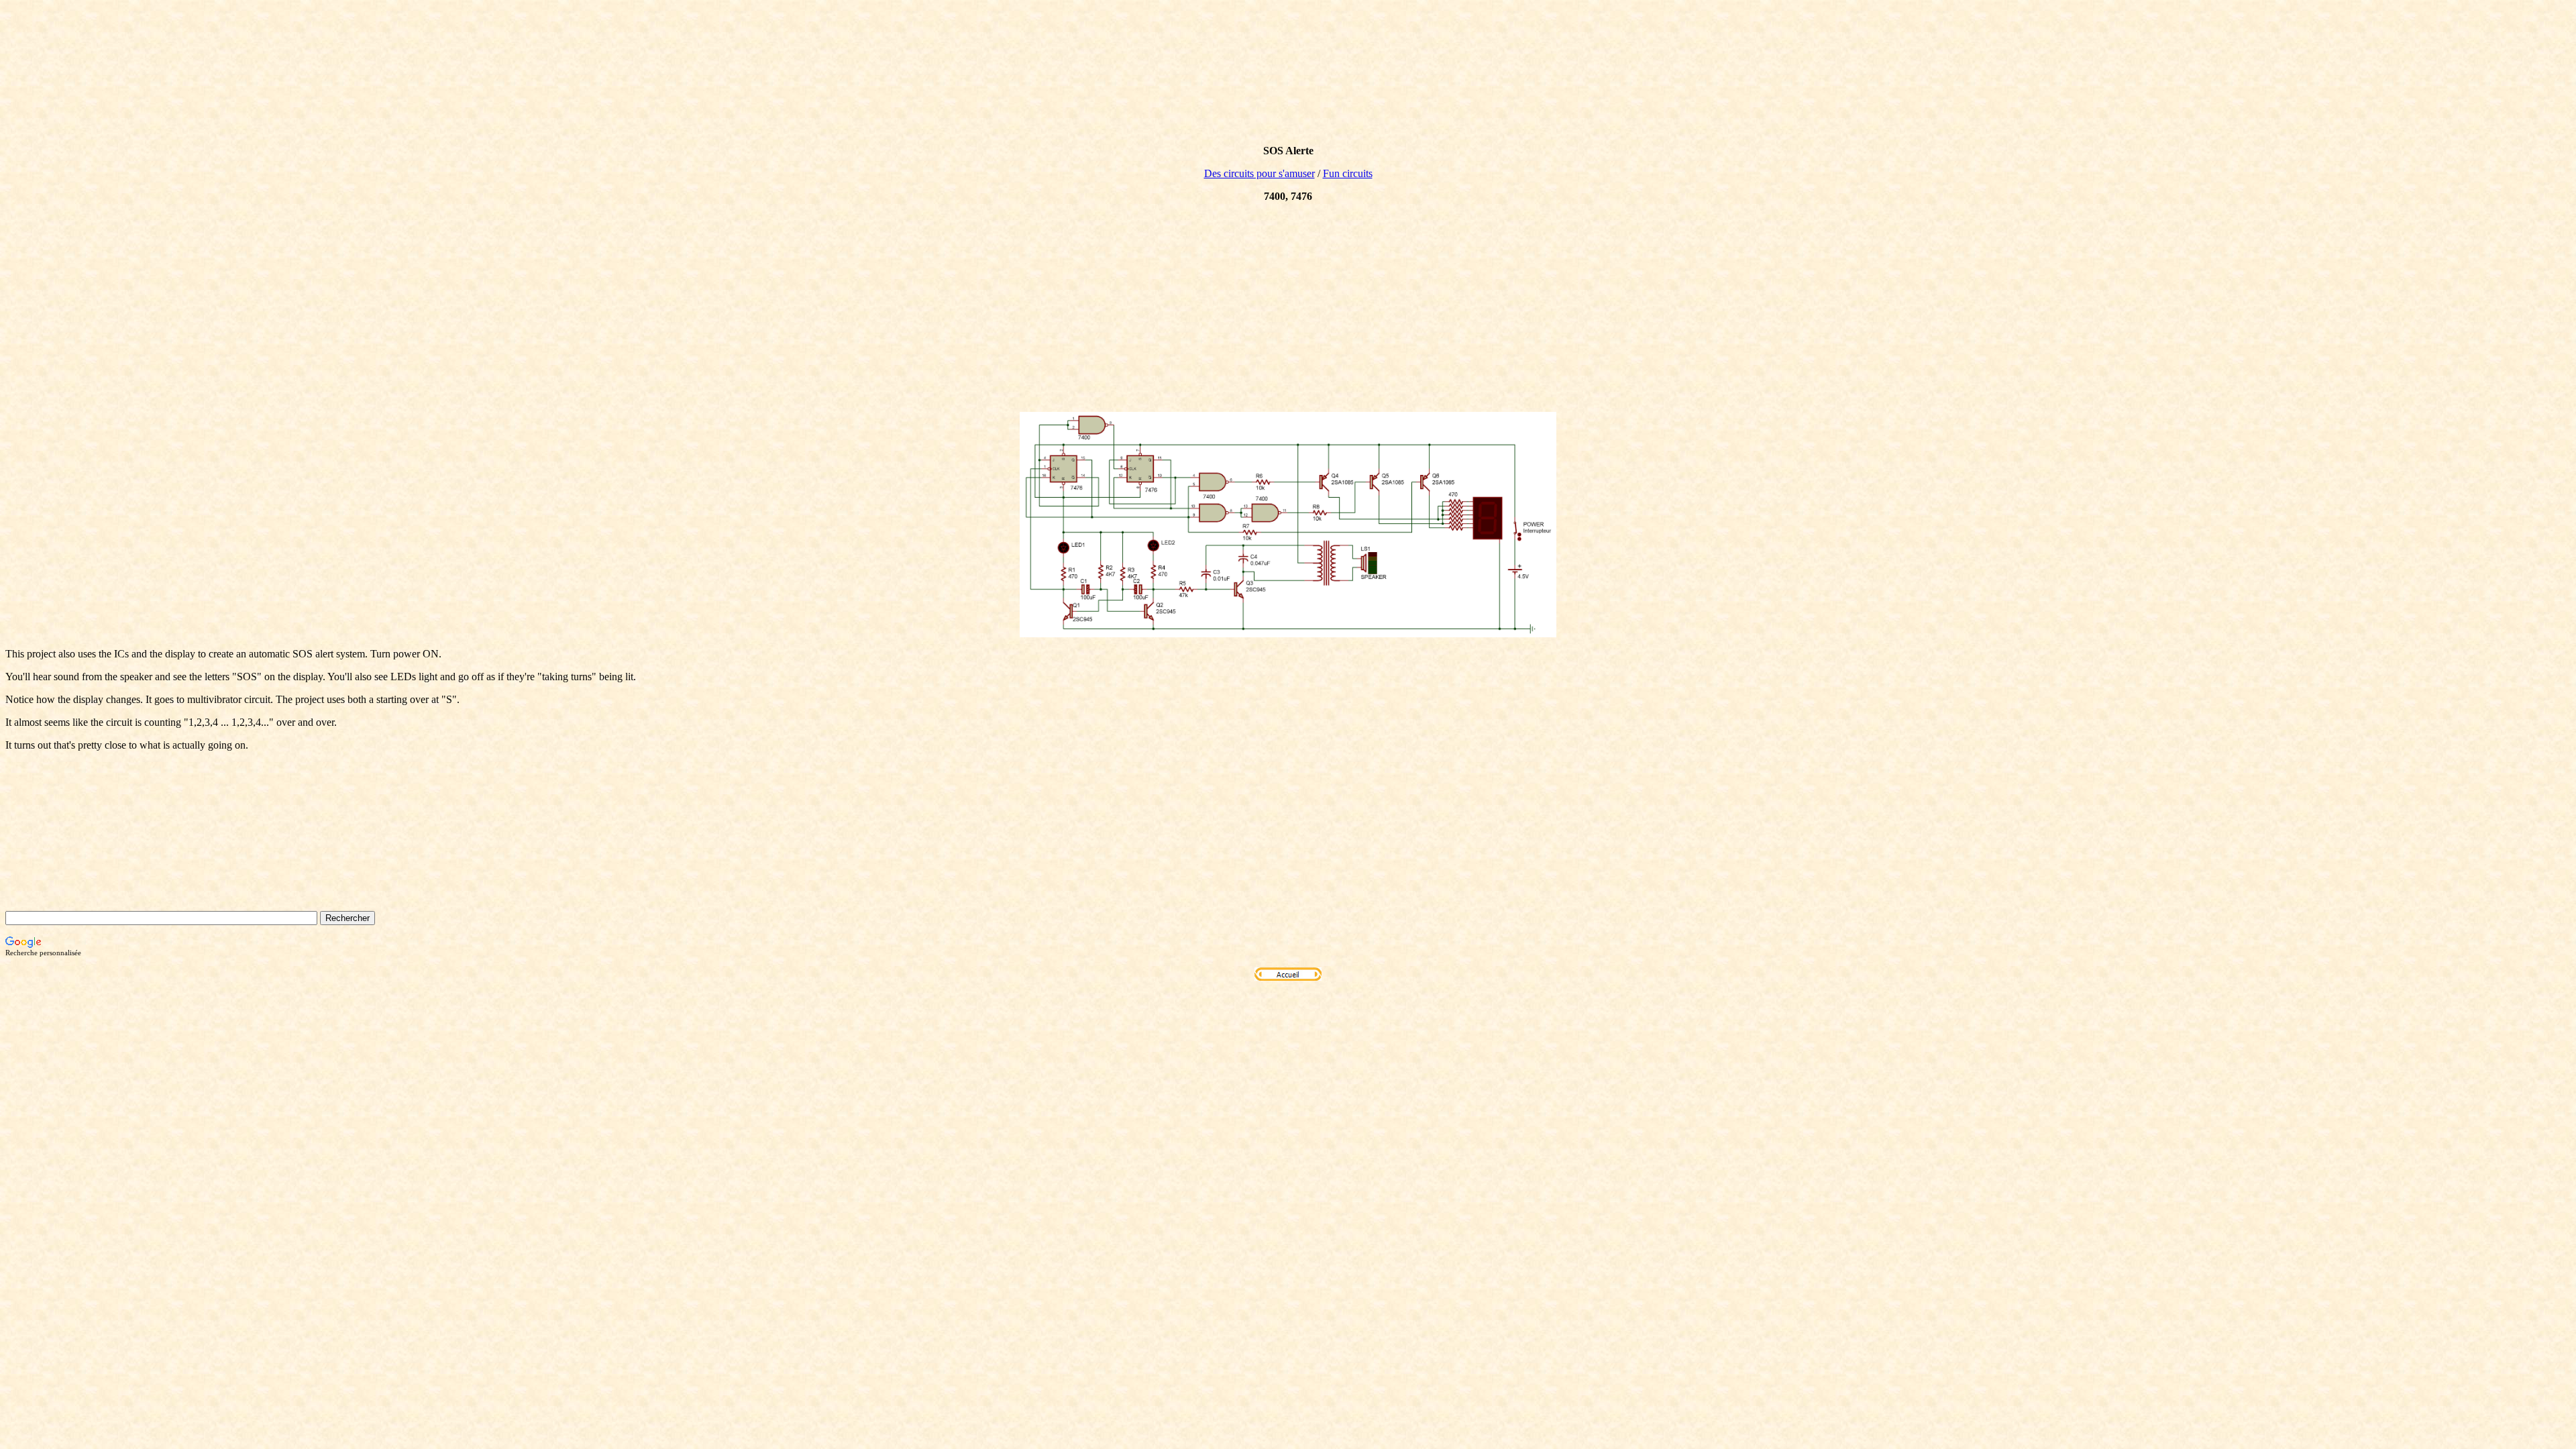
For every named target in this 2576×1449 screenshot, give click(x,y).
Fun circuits (1348, 173)
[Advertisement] (1288, 307)
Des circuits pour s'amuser (1259, 173)
